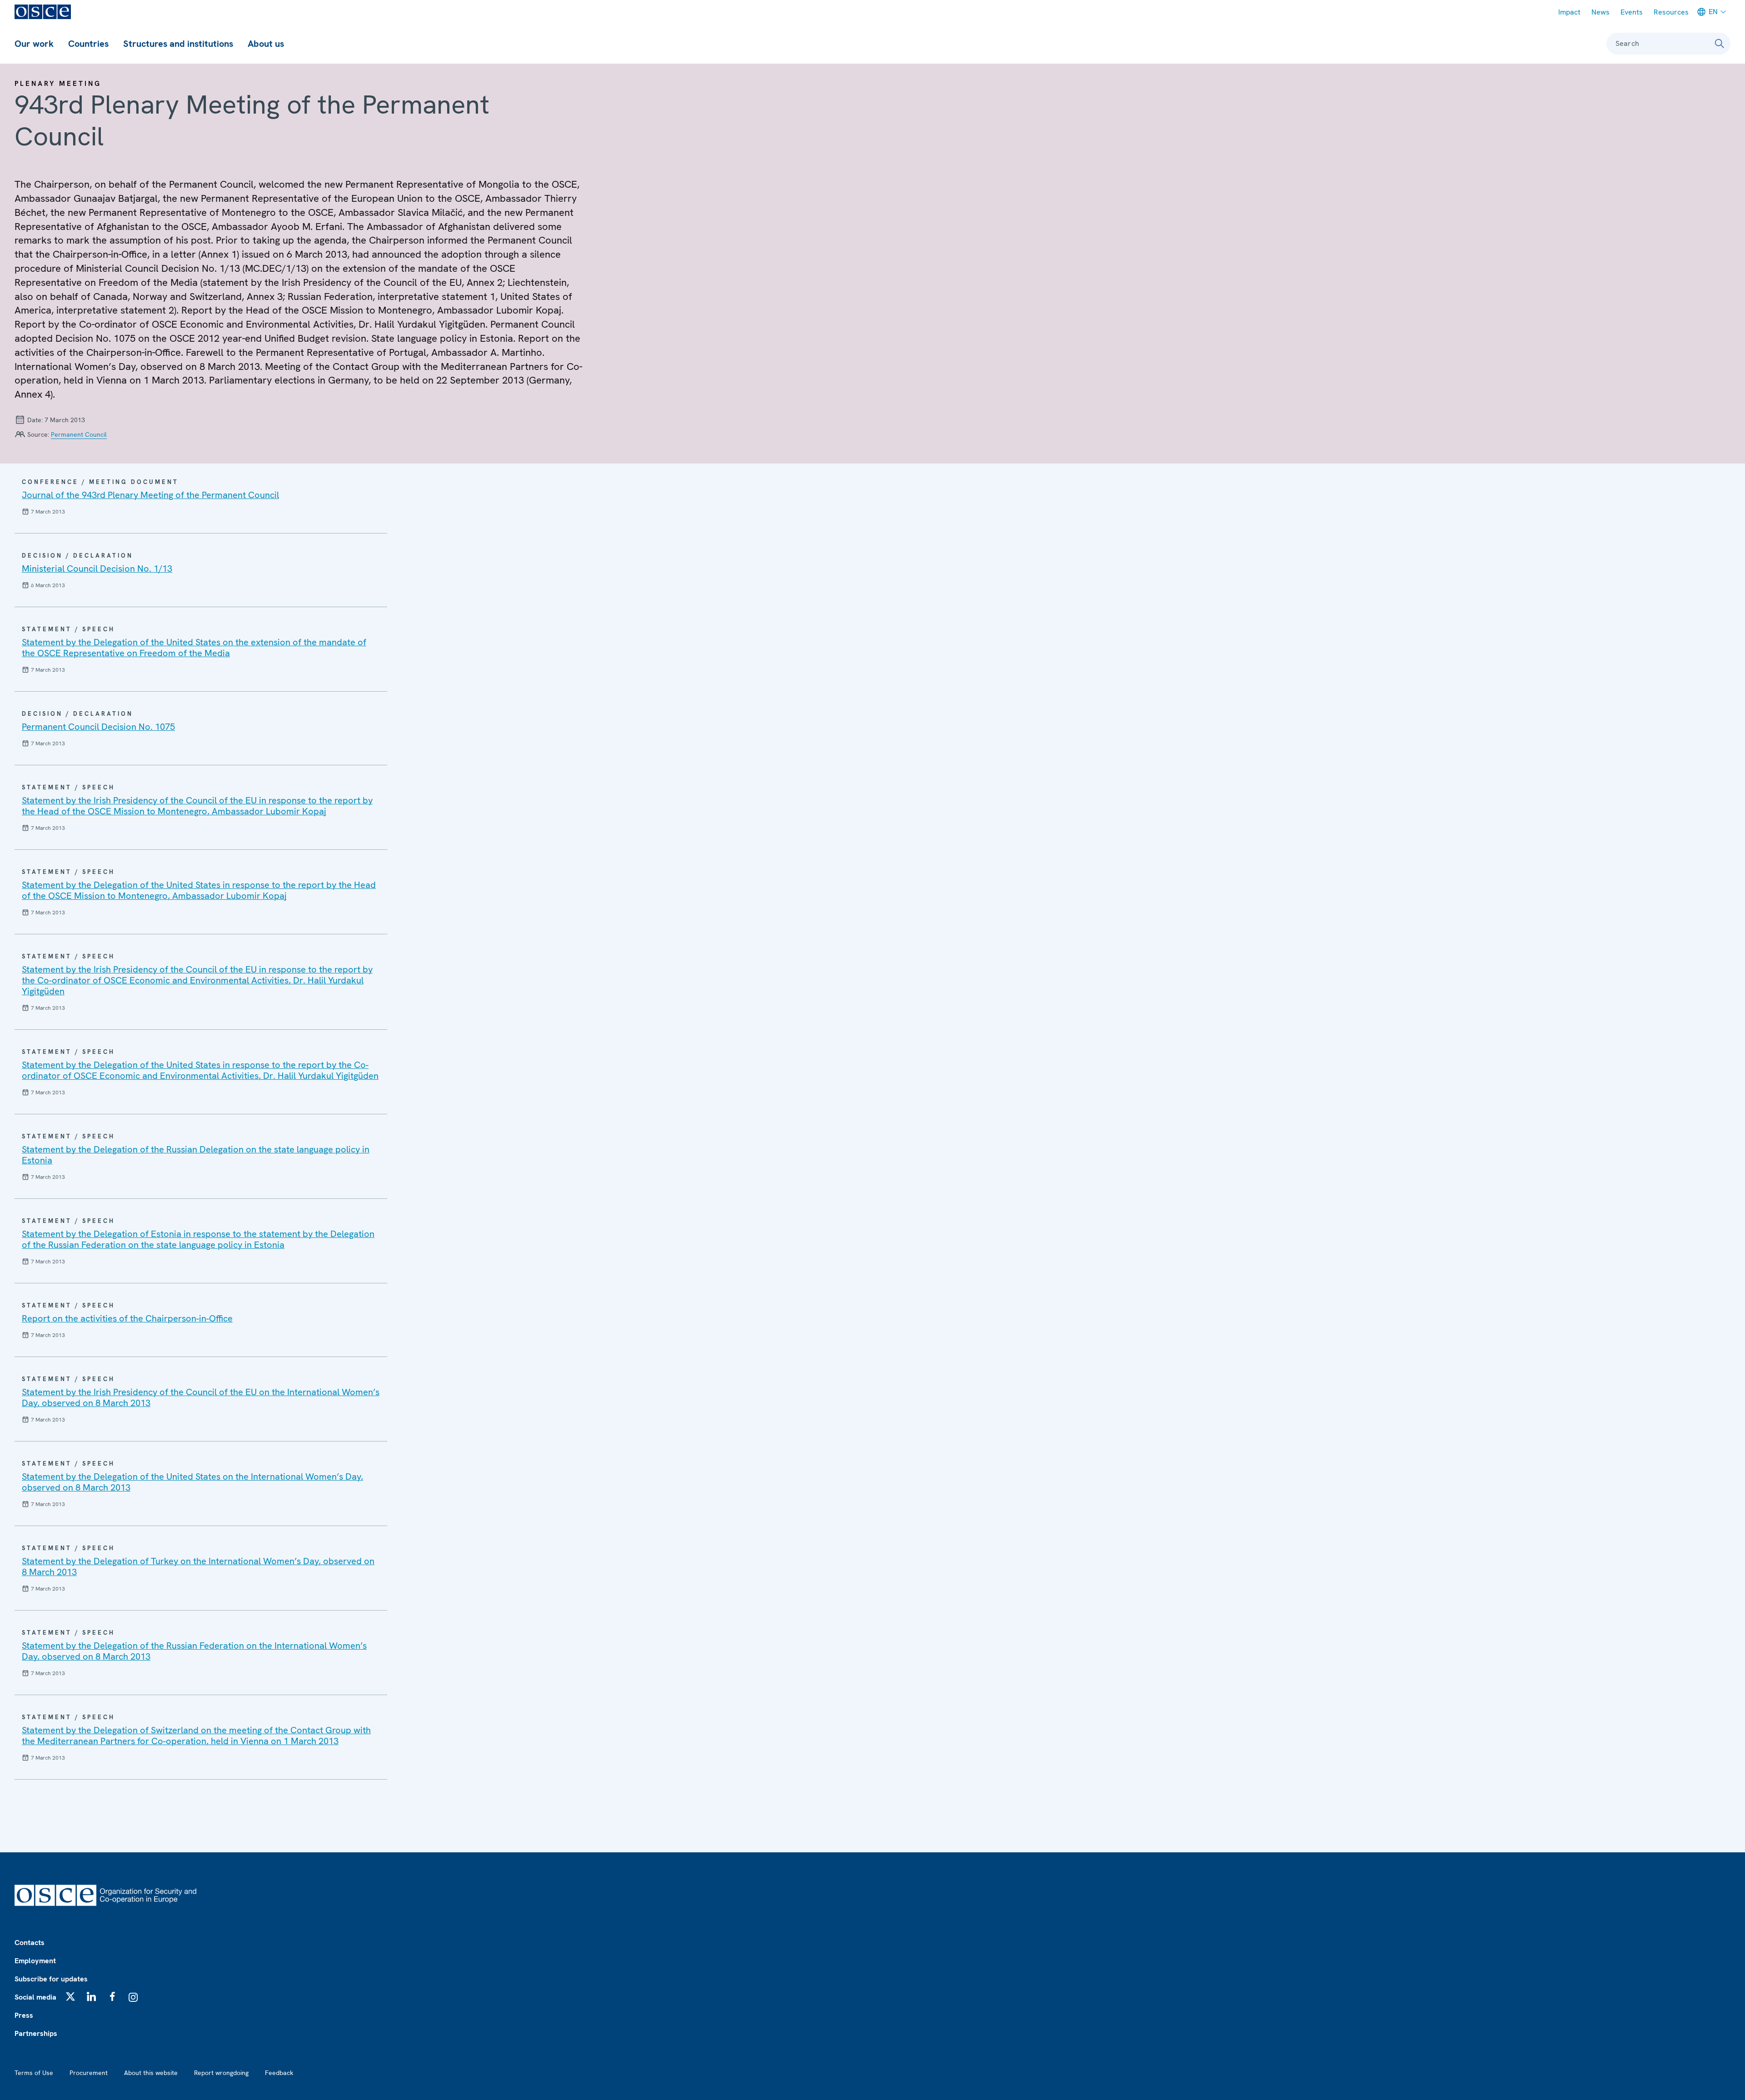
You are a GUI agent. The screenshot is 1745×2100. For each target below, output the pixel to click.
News (1600, 12)
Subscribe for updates (51, 1979)
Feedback (279, 2073)
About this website (151, 2073)
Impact (1569, 12)
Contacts (30, 1943)
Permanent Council (79, 434)
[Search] (1720, 44)
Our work (34, 44)
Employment (35, 1961)
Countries (88, 44)
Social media (35, 1997)
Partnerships (36, 2033)
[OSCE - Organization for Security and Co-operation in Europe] (43, 12)
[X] (70, 1996)
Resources (1671, 12)
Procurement (89, 2073)
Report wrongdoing (221, 2073)
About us (266, 44)
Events (1632, 12)
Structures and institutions (178, 44)
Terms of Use (34, 2073)
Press (24, 2015)
